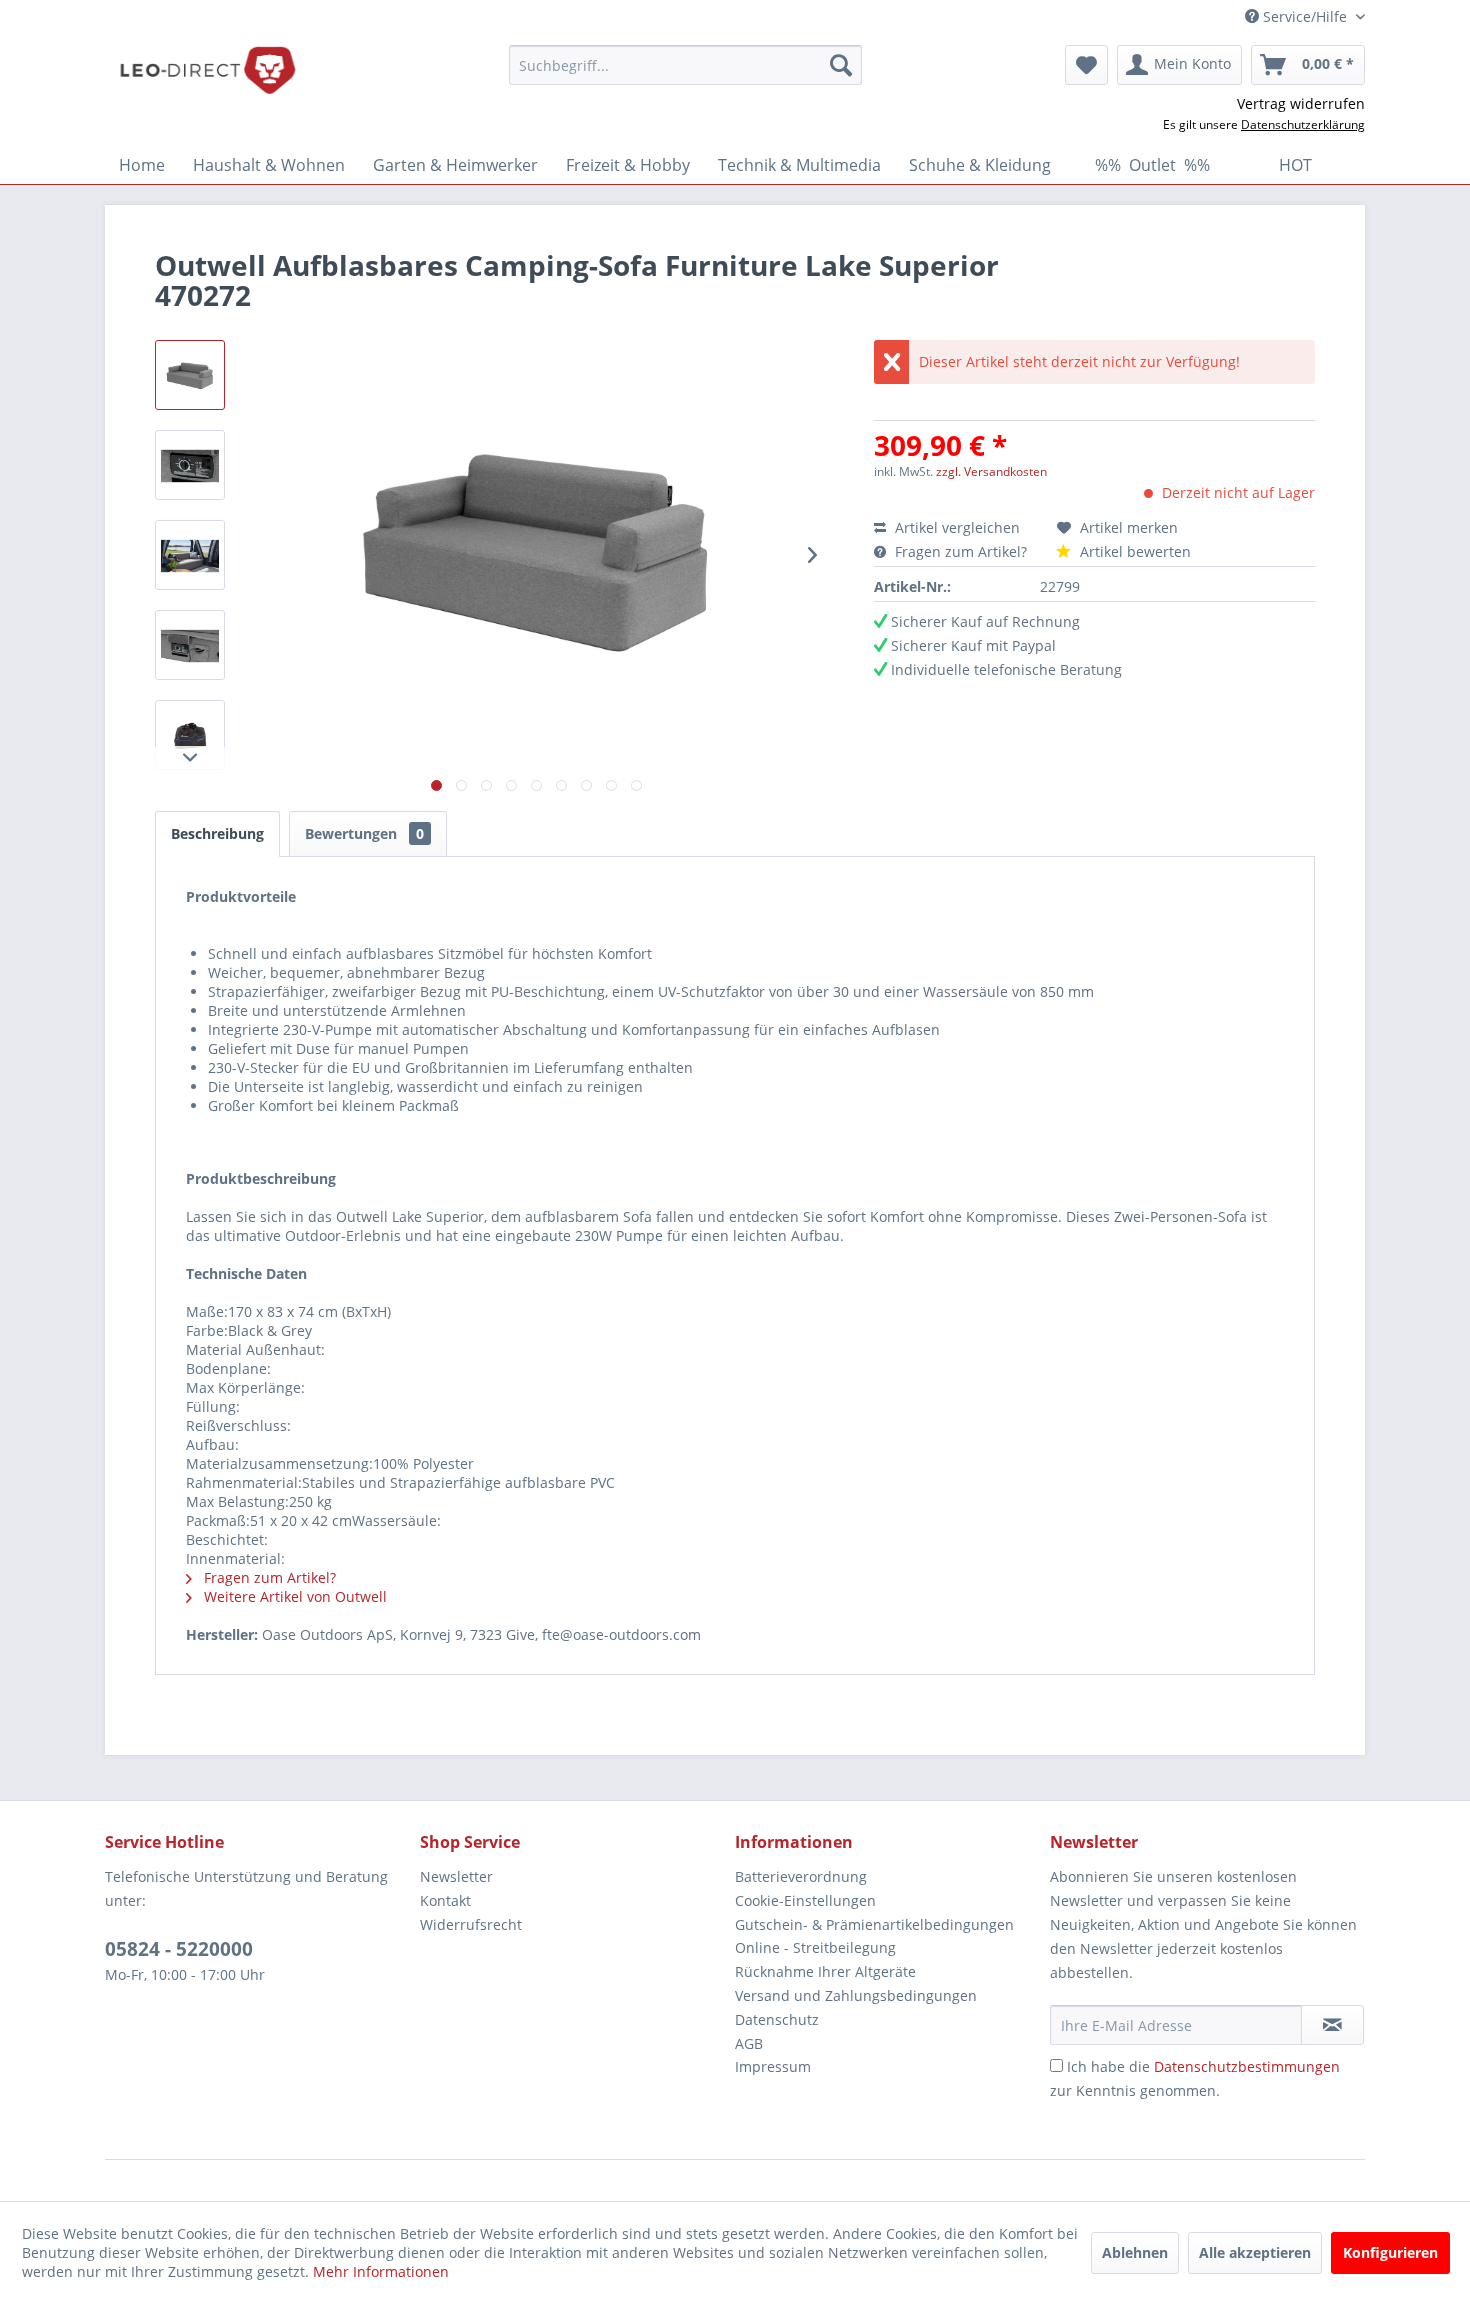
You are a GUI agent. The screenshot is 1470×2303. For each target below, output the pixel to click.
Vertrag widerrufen (1301, 103)
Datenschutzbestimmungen (1247, 2066)
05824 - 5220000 (179, 1949)
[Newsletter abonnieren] (1332, 2025)
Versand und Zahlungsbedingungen (856, 1995)
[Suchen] (841, 65)
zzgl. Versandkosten (991, 471)
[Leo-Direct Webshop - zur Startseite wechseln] (207, 70)
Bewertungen (364, 833)
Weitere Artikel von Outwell (293, 1596)
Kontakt (445, 1900)
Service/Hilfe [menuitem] (1305, 16)
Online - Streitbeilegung (815, 1947)
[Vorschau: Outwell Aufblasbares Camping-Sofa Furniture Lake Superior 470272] (190, 375)
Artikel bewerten (1133, 551)
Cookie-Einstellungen (805, 1900)
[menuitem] (685, 65)
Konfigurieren (1390, 2252)
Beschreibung (217, 833)
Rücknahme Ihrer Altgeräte (825, 1971)
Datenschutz (777, 2019)
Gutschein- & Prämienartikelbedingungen (874, 1924)
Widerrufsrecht (471, 1924)
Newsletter (456, 1876)
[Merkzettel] (1086, 65)
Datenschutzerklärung (1303, 124)
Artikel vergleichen (961, 527)
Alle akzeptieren (1255, 2252)
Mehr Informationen (381, 2271)
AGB (749, 2043)
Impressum (773, 2066)
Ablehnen (1135, 2252)
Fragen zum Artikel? (961, 551)
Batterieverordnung (801, 1876)
